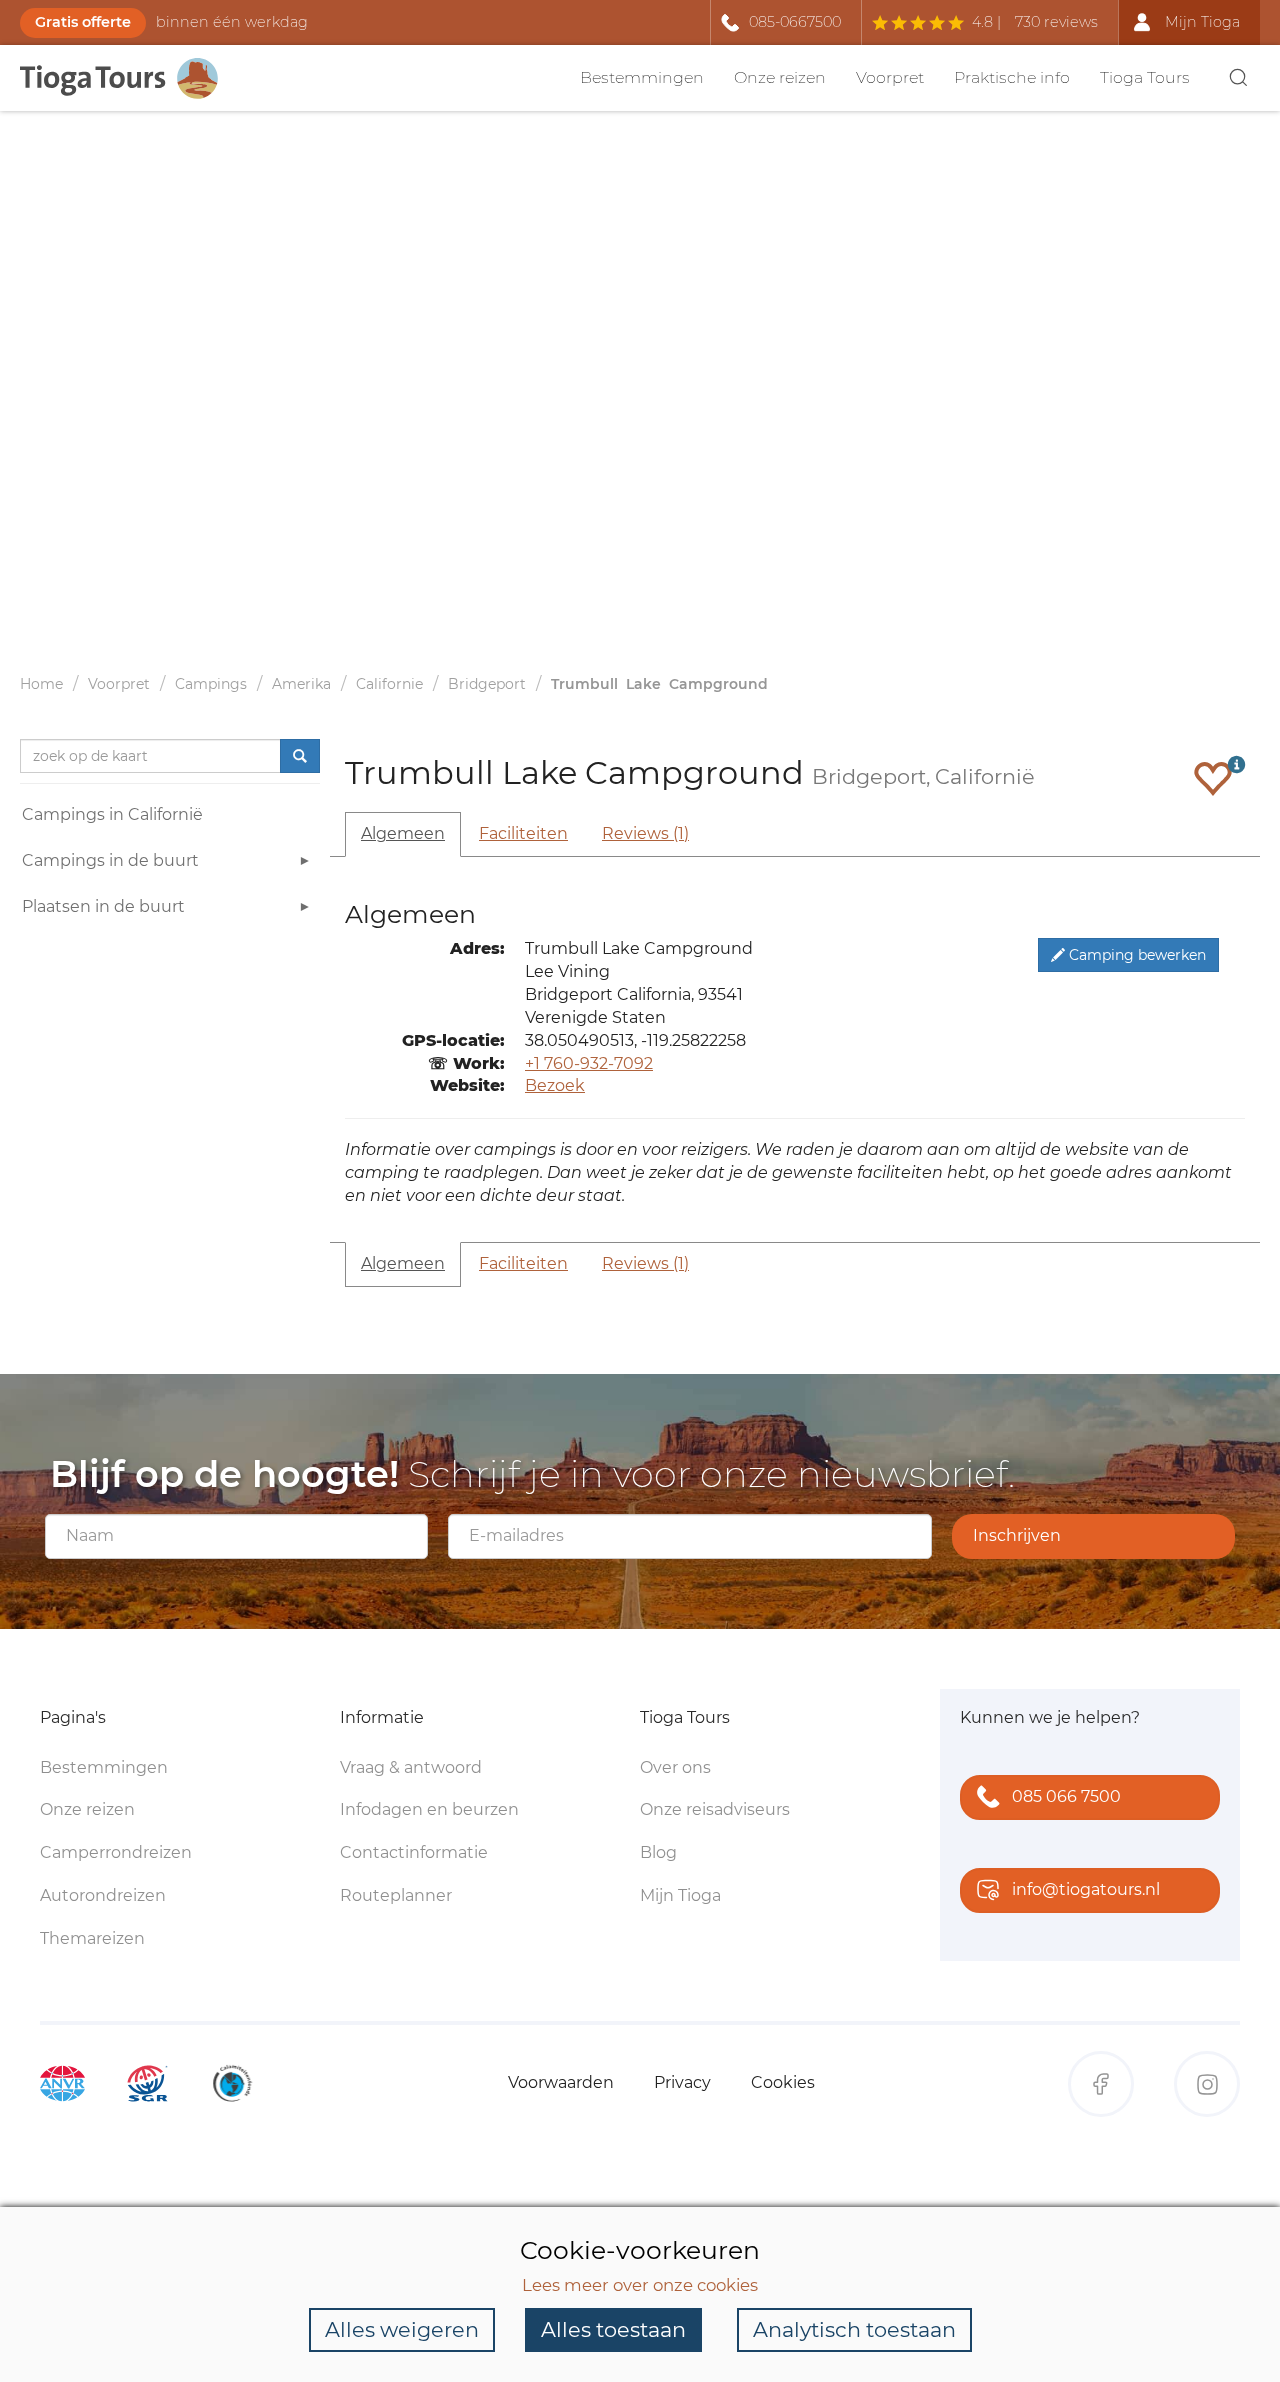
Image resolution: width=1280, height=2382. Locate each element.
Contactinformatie (414, 1852)
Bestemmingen (642, 77)
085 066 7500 (1066, 1796)
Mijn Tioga (680, 1895)
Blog (658, 1852)
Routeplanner (396, 1895)
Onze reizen (780, 77)
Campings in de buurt (110, 860)
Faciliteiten (523, 833)
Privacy (682, 2082)
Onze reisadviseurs (715, 1809)
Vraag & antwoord (411, 1767)
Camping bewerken (1135, 955)
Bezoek (555, 1085)
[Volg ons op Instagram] (1207, 2084)
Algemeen (403, 833)
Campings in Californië (112, 814)
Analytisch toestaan (854, 2329)
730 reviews (1056, 22)
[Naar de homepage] (130, 78)
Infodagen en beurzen (429, 1809)
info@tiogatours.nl (1086, 1889)
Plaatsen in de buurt (103, 906)
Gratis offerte (83, 22)
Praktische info (1012, 77)
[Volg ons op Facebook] (1101, 2084)
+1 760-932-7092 (589, 1063)
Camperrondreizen (116, 1852)
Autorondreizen (103, 1895)
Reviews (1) (645, 833)
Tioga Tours (1145, 77)
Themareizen (92, 1938)
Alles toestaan (613, 2329)
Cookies (783, 2082)
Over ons (675, 1767)
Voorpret (890, 77)
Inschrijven (1017, 1535)
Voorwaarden (561, 2082)
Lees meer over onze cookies (640, 2285)
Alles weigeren (402, 2329)
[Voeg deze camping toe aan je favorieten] (1213, 778)
